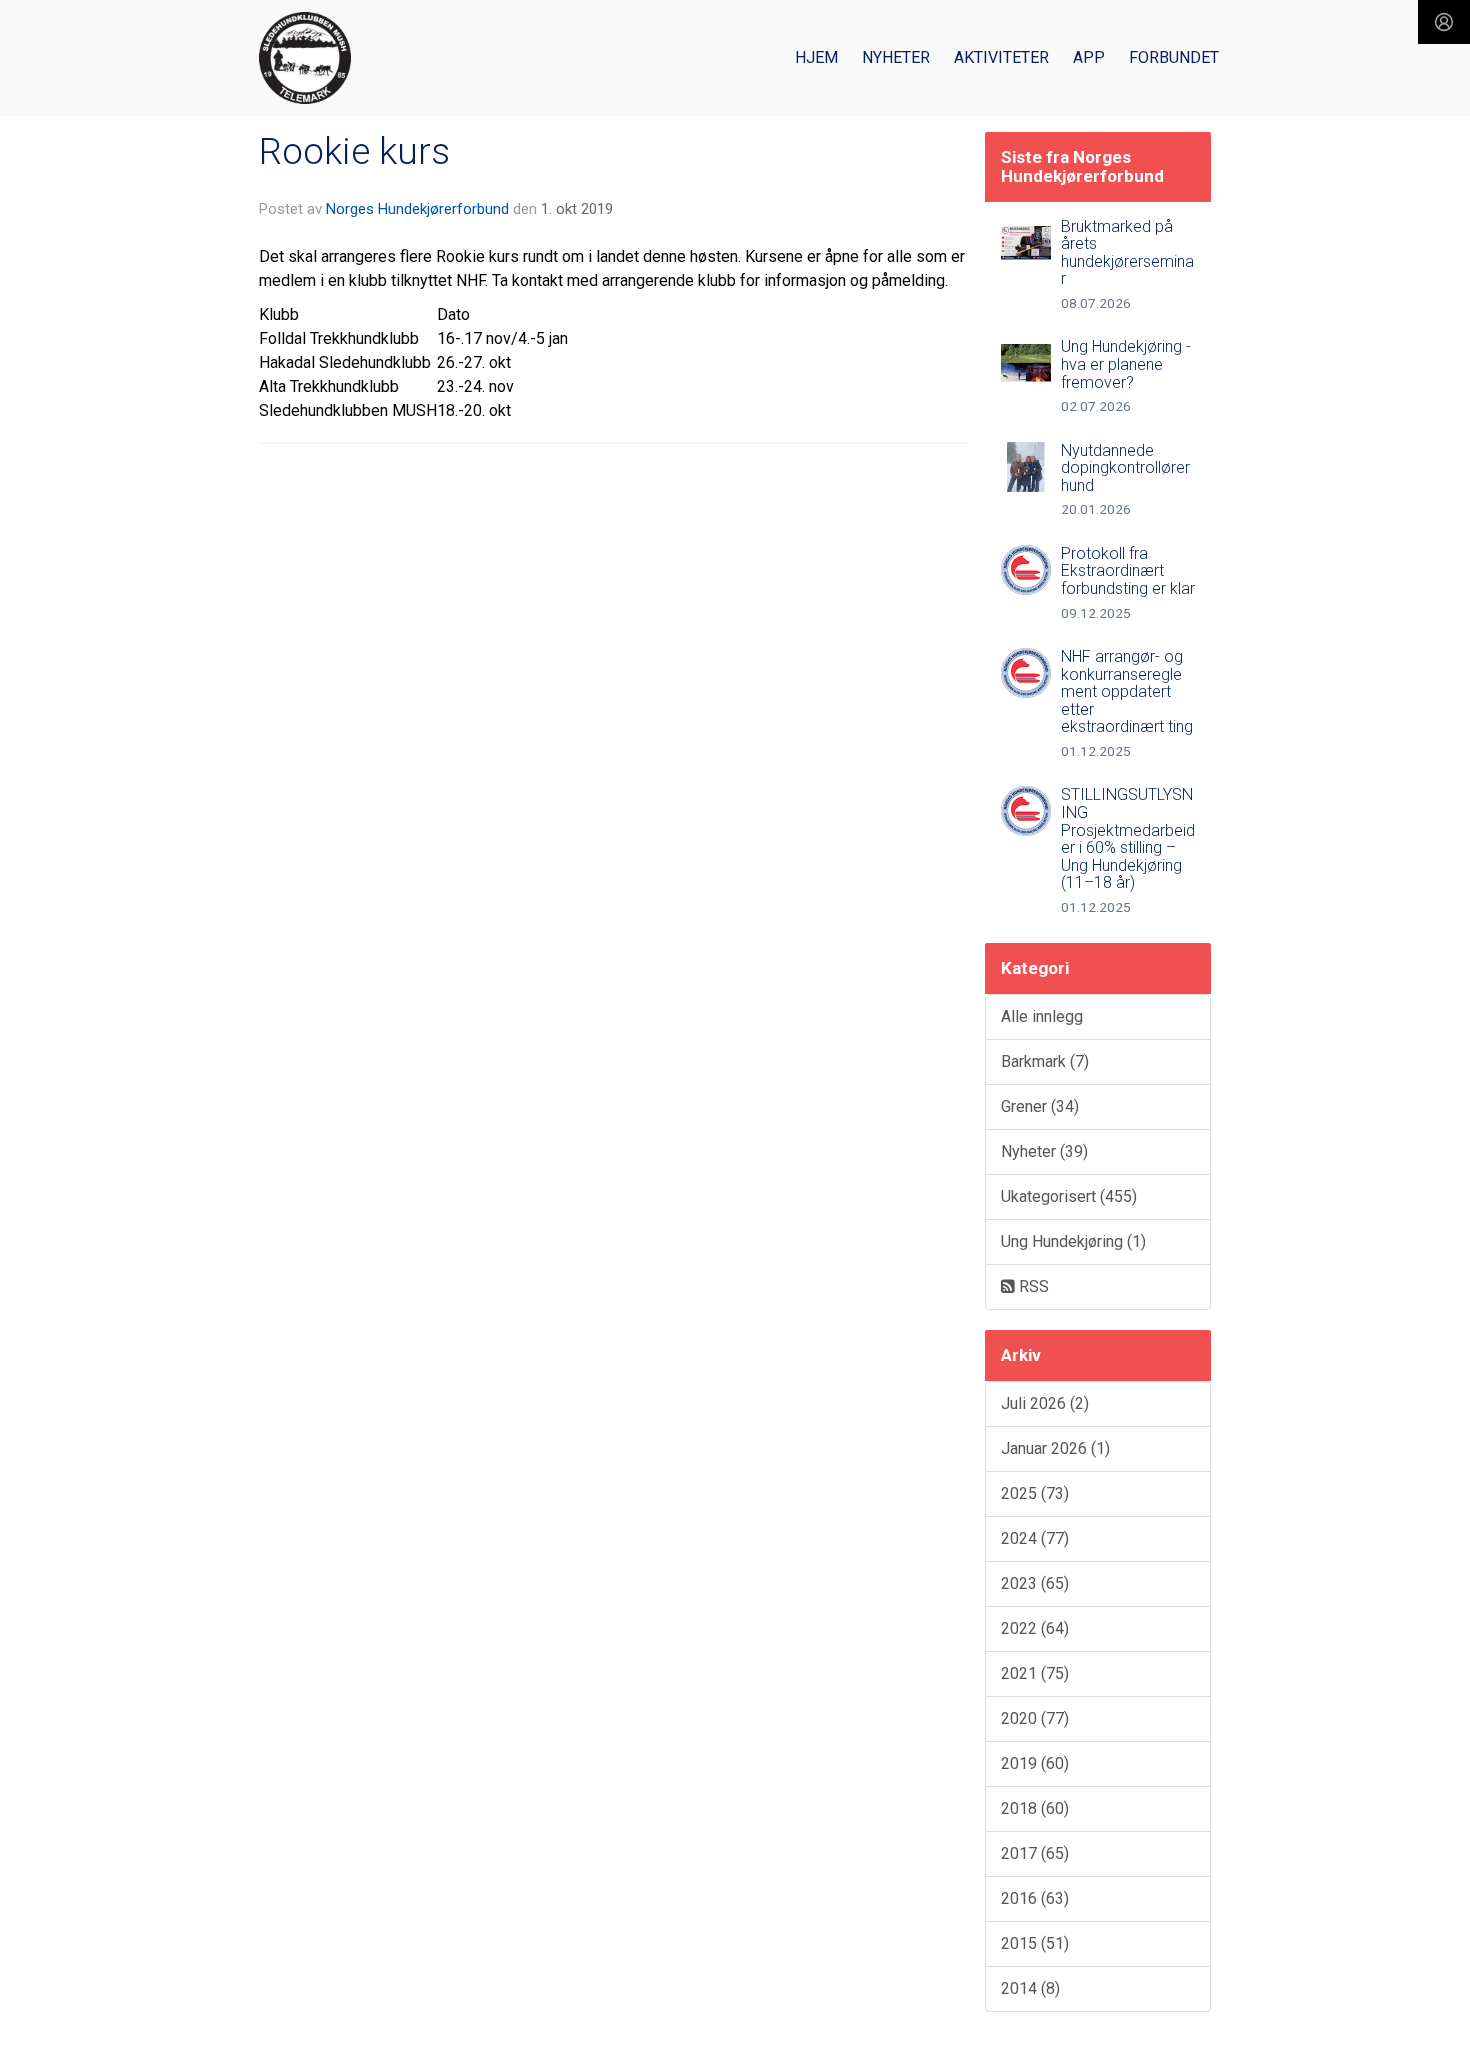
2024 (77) (1035, 1538)
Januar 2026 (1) (1055, 1448)
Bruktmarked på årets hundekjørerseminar (1127, 253)
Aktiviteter (1001, 57)
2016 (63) (1035, 1898)
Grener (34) (1040, 1106)
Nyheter (896, 57)
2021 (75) (1035, 1673)
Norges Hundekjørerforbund (417, 209)
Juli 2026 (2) (1045, 1403)
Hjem (816, 57)
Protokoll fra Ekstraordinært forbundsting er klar (1128, 571)
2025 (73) (1035, 1493)
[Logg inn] (1444, 22)
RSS (1032, 1286)
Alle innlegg (1042, 1016)
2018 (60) (1035, 1808)
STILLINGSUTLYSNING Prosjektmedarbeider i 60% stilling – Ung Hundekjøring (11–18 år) (1128, 838)
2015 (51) (1035, 1943)
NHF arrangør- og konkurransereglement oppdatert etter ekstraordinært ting (1127, 691)
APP (1089, 57)
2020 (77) (1035, 1718)
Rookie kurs (354, 151)
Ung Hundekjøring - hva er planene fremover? (1126, 364)
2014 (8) (1030, 1988)
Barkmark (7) (1045, 1061)
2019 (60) (1035, 1763)
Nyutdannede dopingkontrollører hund (1125, 468)
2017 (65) (1035, 1853)
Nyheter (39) (1044, 1151)
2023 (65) (1035, 1583)
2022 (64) (1035, 1628)
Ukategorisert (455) (1069, 1196)
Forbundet (1174, 57)
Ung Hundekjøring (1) (1073, 1241)
